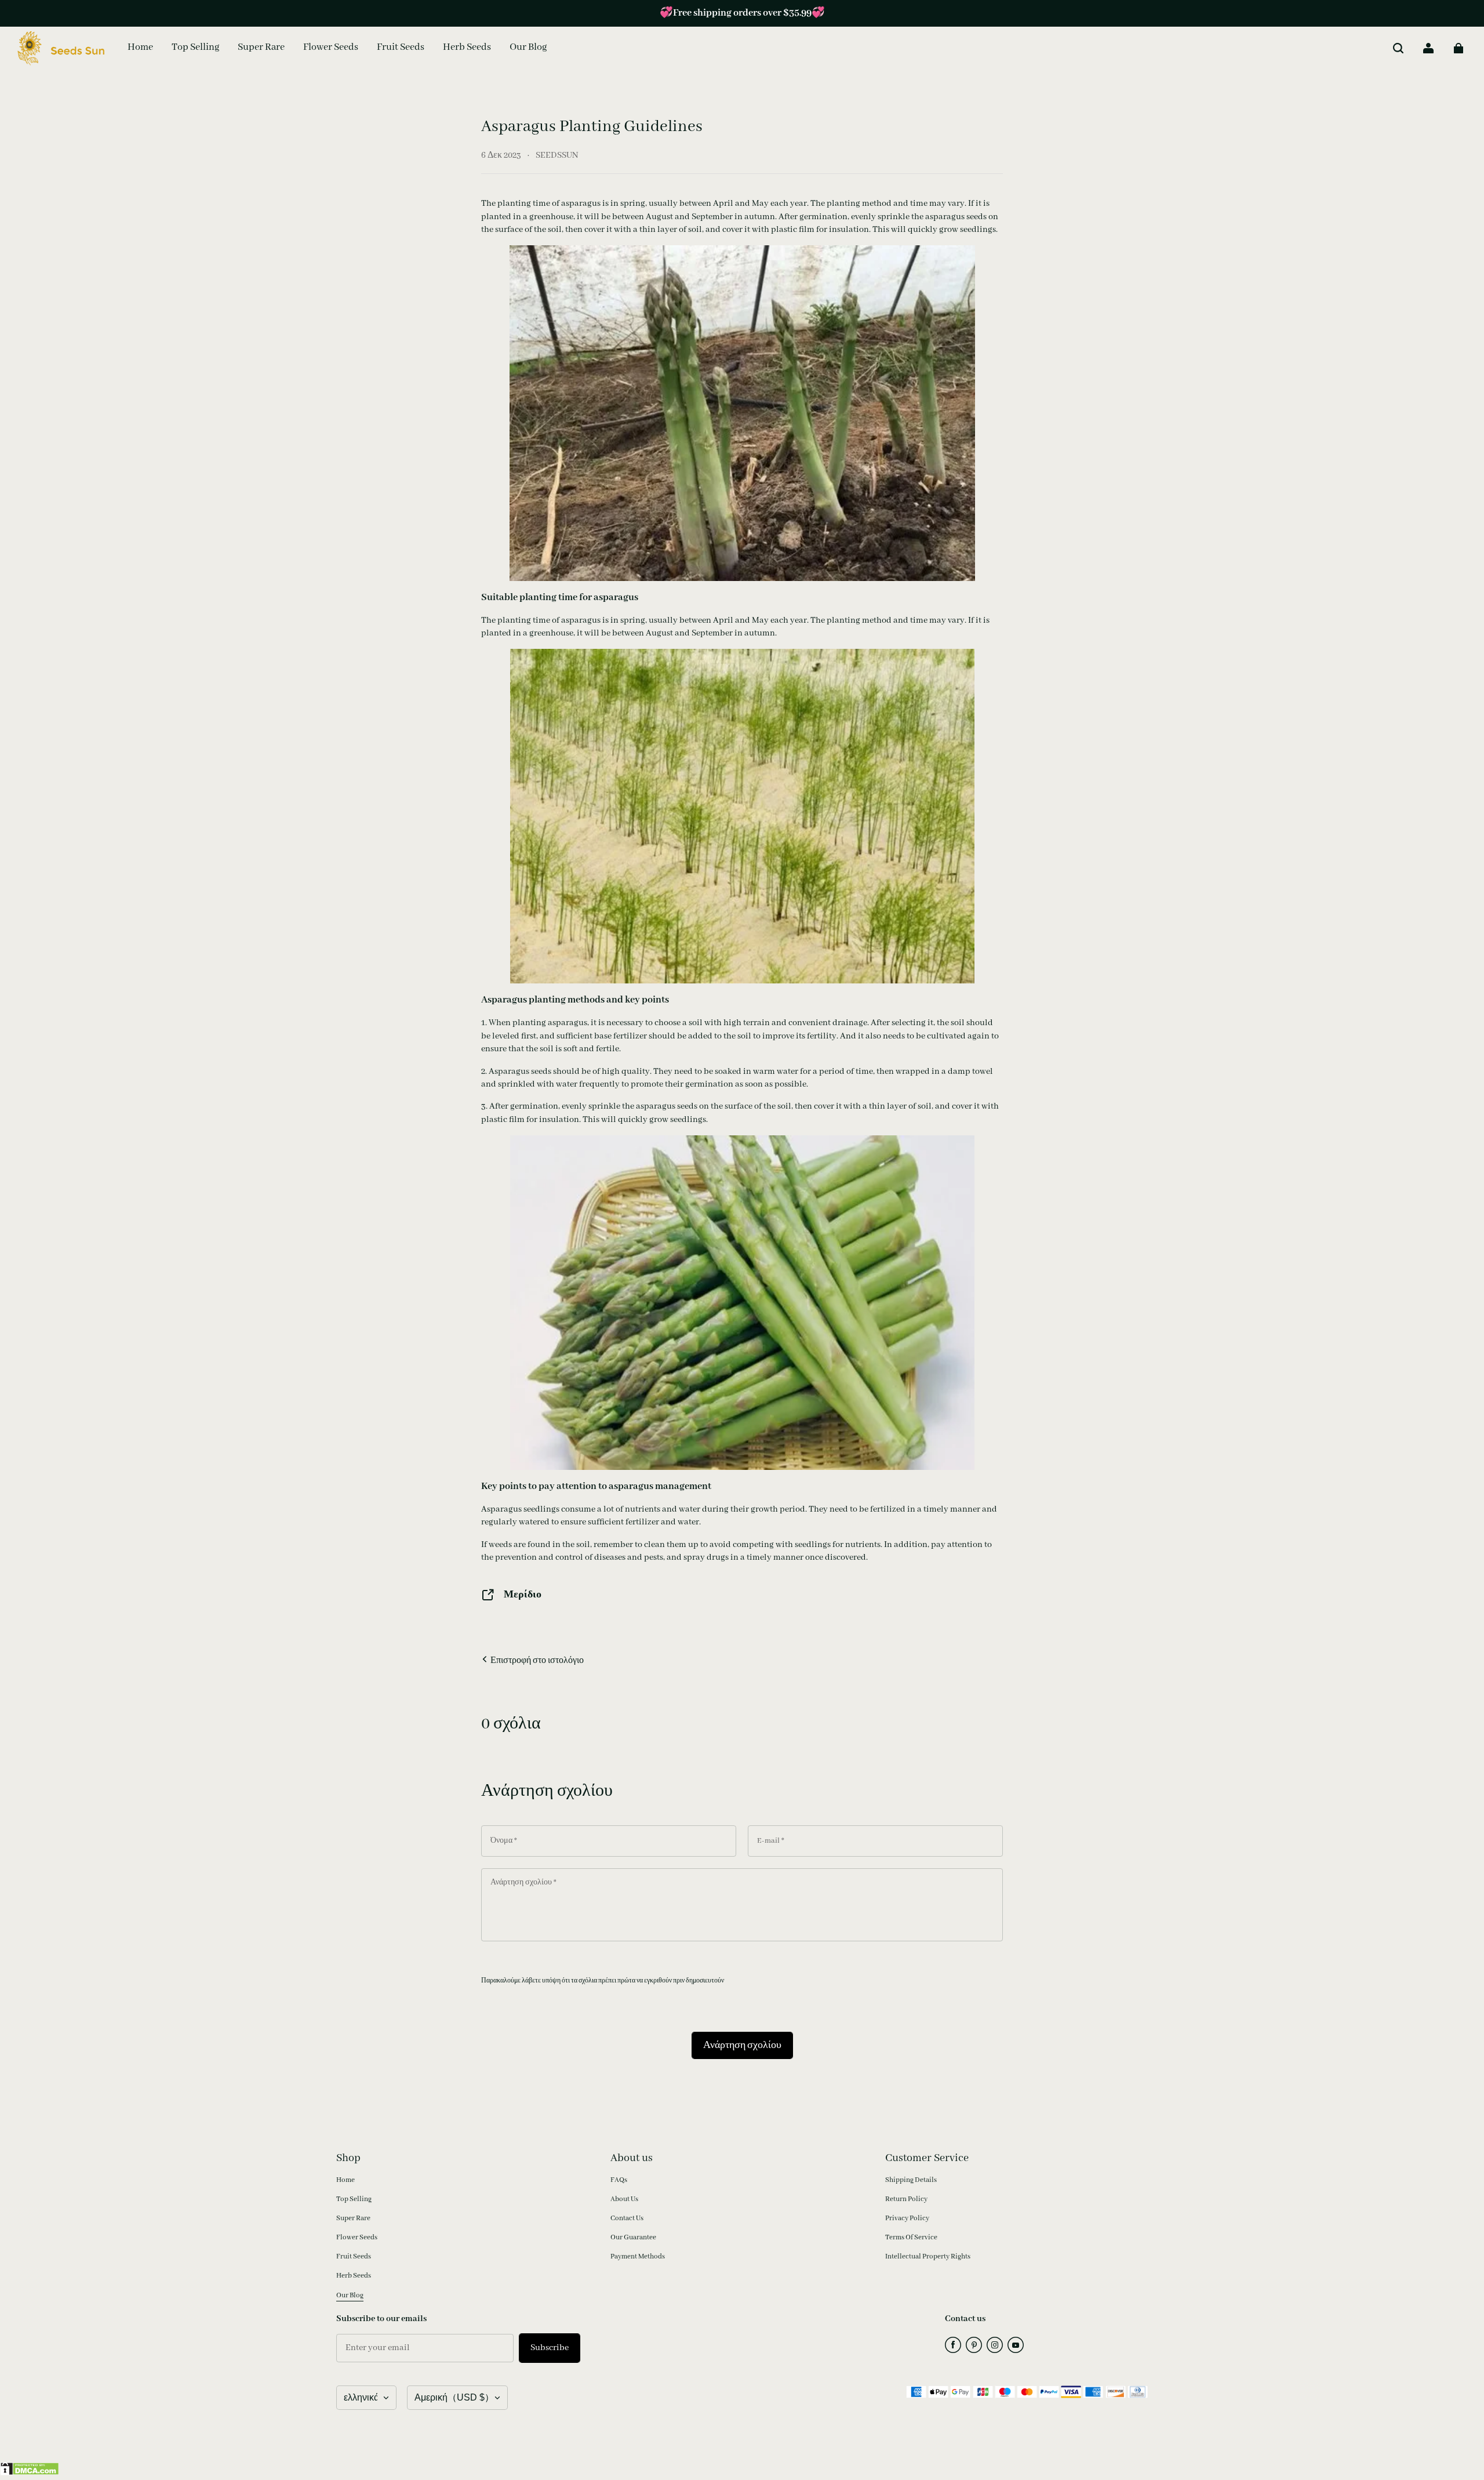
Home (345, 2180)
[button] (1398, 48)
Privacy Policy (907, 2218)
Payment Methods (638, 2256)
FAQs (619, 2180)
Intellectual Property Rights (928, 2256)
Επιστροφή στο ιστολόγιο (536, 1661)
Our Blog (350, 2295)
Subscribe (550, 2348)
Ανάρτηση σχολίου (742, 2045)
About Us (624, 2199)
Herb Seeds (354, 2276)
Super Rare (353, 2218)
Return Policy (906, 2199)
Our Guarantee (633, 2237)
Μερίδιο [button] (523, 1595)
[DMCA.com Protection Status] (30, 2473)
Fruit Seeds (354, 2256)
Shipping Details (911, 2180)
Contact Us (627, 2218)
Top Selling (354, 2199)
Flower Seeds (357, 2237)
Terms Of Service (911, 2237)
